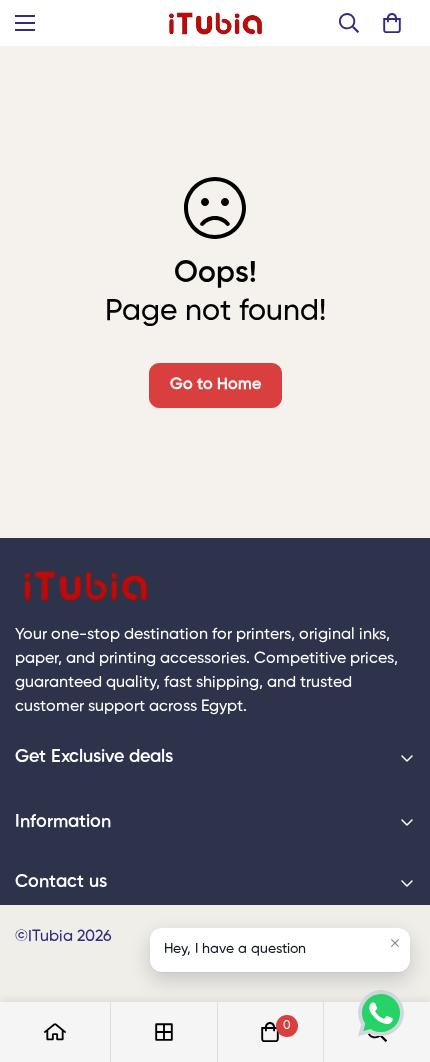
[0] (392, 23)
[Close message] (395, 943)
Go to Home (215, 385)
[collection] (164, 1032)
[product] (55, 1032)
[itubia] (215, 23)
